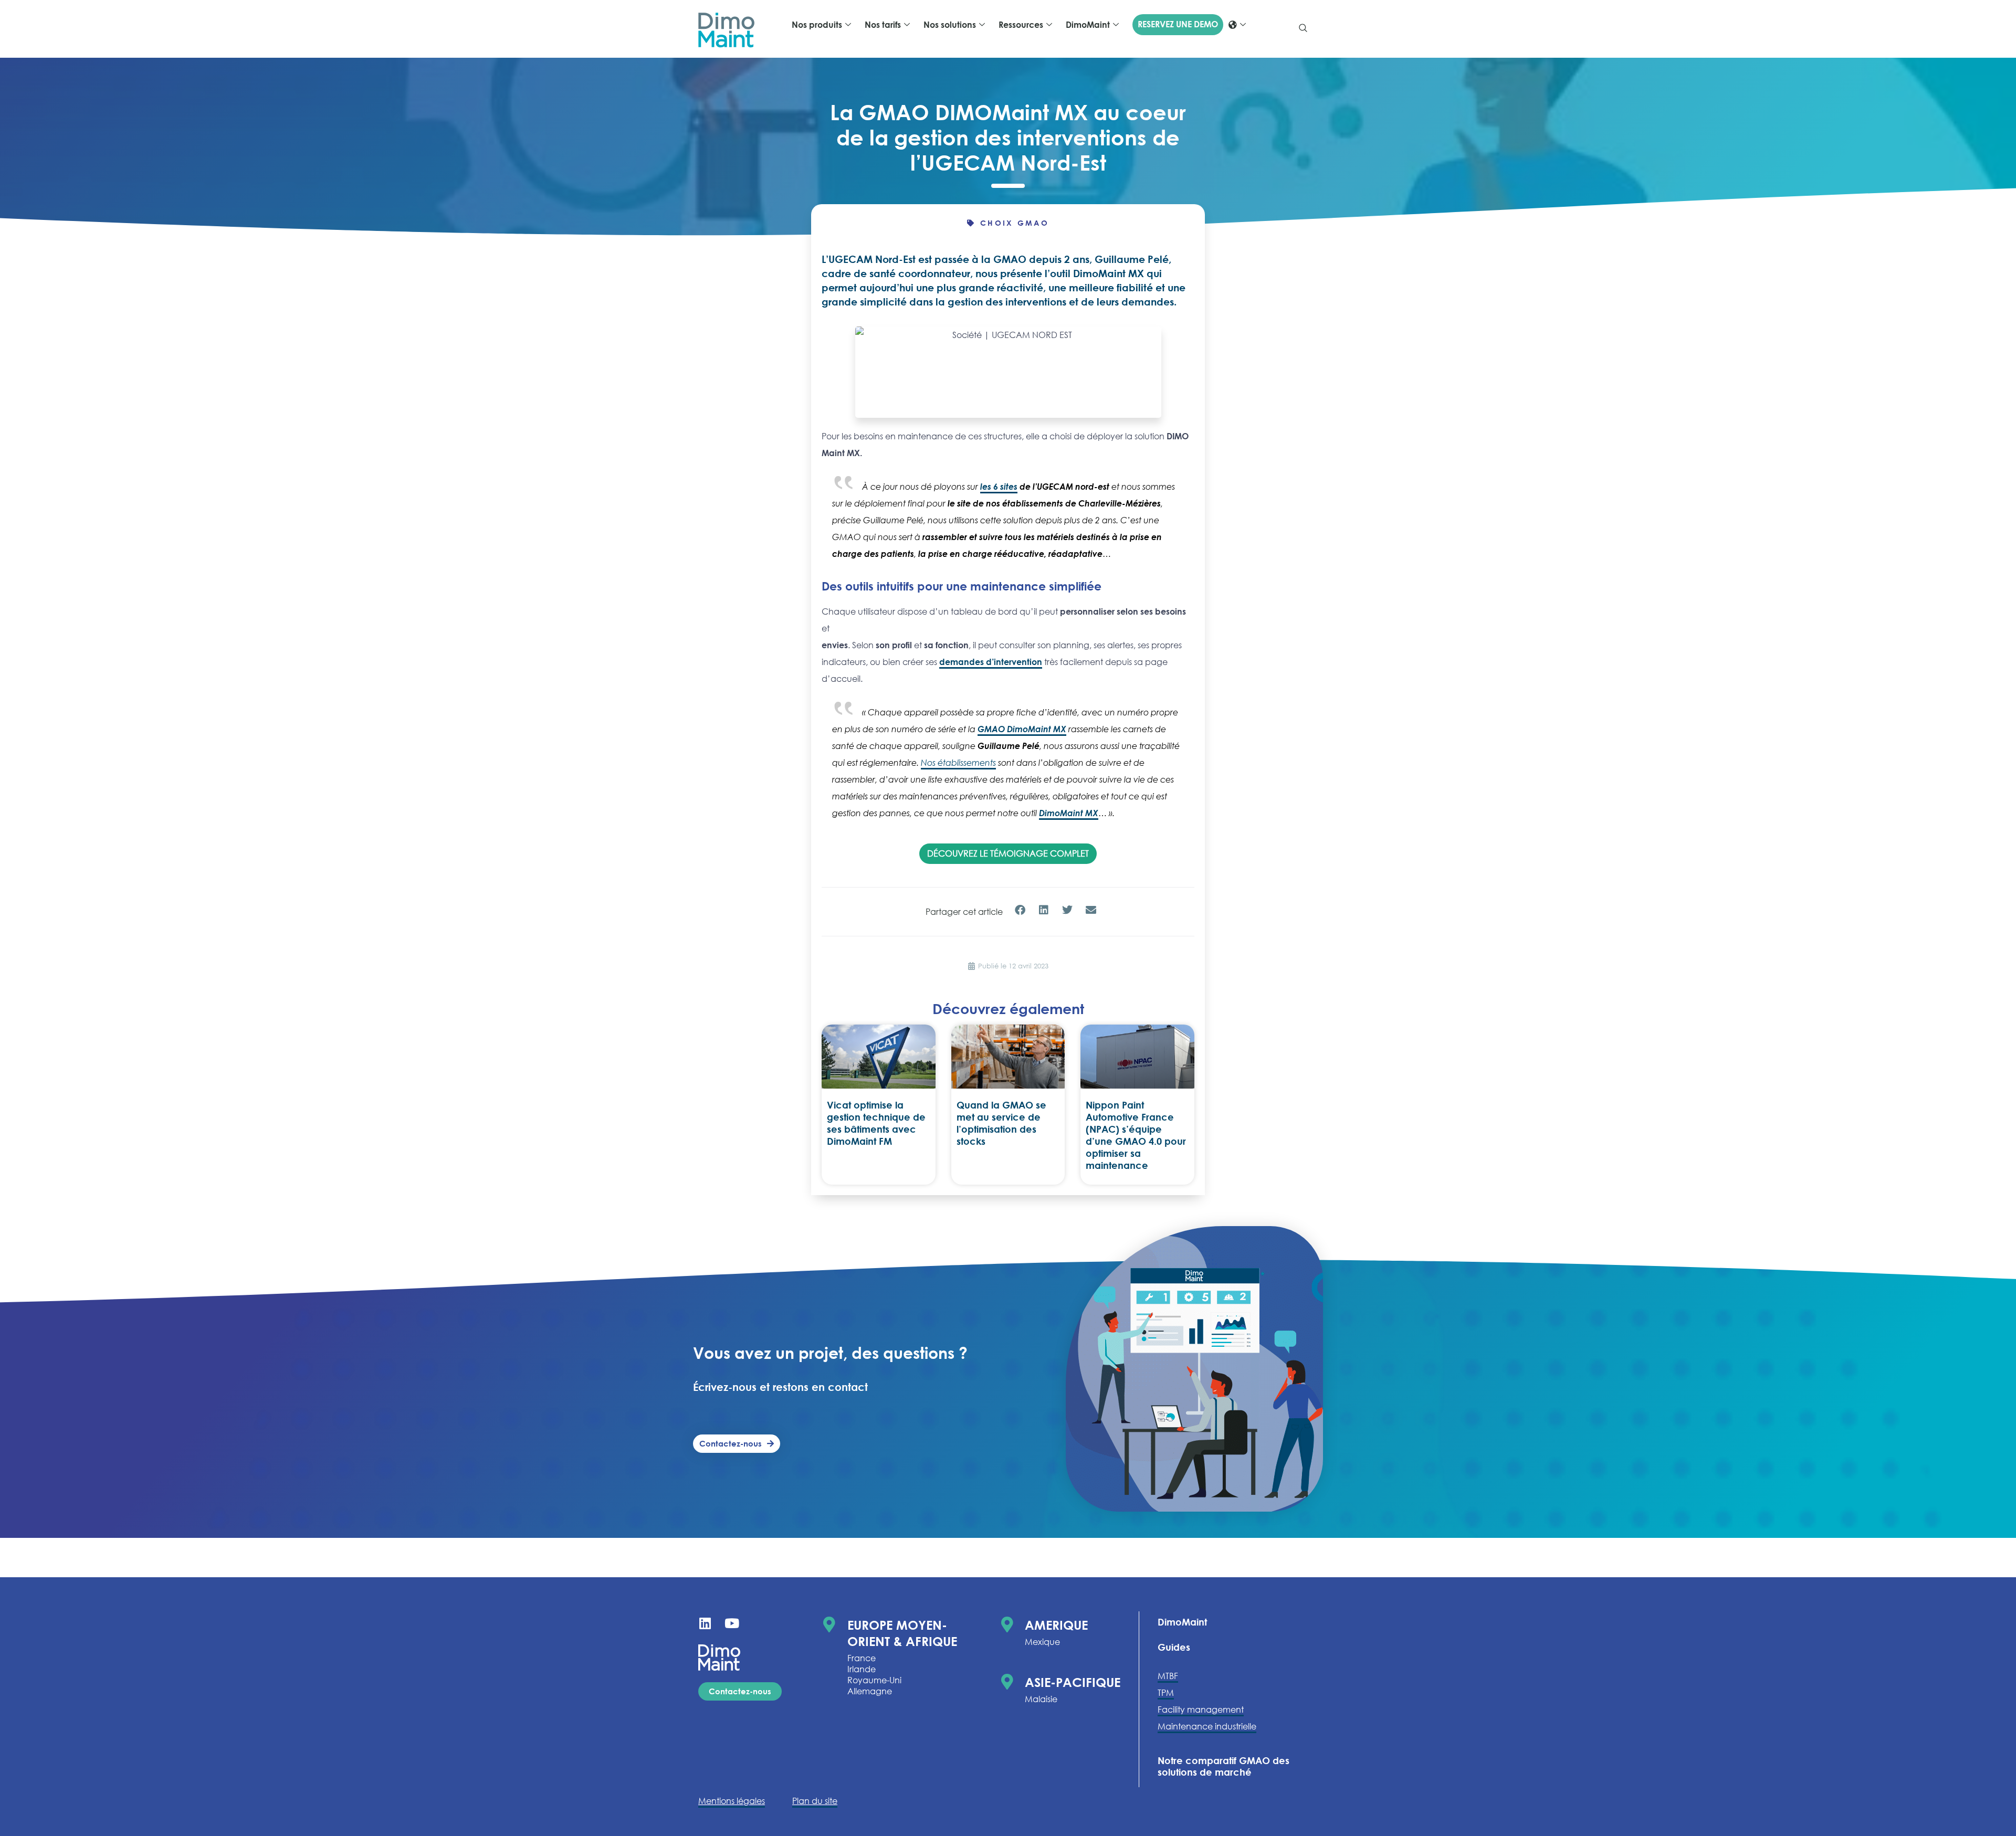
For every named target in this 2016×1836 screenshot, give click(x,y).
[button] (1020, 910)
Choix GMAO (1015, 223)
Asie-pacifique (1073, 1682)
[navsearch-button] (1303, 29)
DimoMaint (1088, 25)
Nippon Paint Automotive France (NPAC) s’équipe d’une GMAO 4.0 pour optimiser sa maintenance (1136, 1135)
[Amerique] (1007, 1624)
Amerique (1056, 1625)
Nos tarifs (883, 25)
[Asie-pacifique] (1007, 1682)
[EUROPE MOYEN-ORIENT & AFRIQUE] (829, 1624)
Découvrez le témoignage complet (1008, 853)
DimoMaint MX (1069, 813)
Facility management (1201, 1710)
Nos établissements (958, 763)
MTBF (1168, 1676)
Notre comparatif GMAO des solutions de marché (1224, 1766)
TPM (1166, 1693)
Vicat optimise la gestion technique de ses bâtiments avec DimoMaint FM (876, 1123)
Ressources (1021, 25)
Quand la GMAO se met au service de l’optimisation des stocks (1001, 1123)
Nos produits (817, 25)
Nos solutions (950, 25)
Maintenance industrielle (1207, 1726)
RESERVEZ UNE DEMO (1178, 24)
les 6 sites (999, 487)
